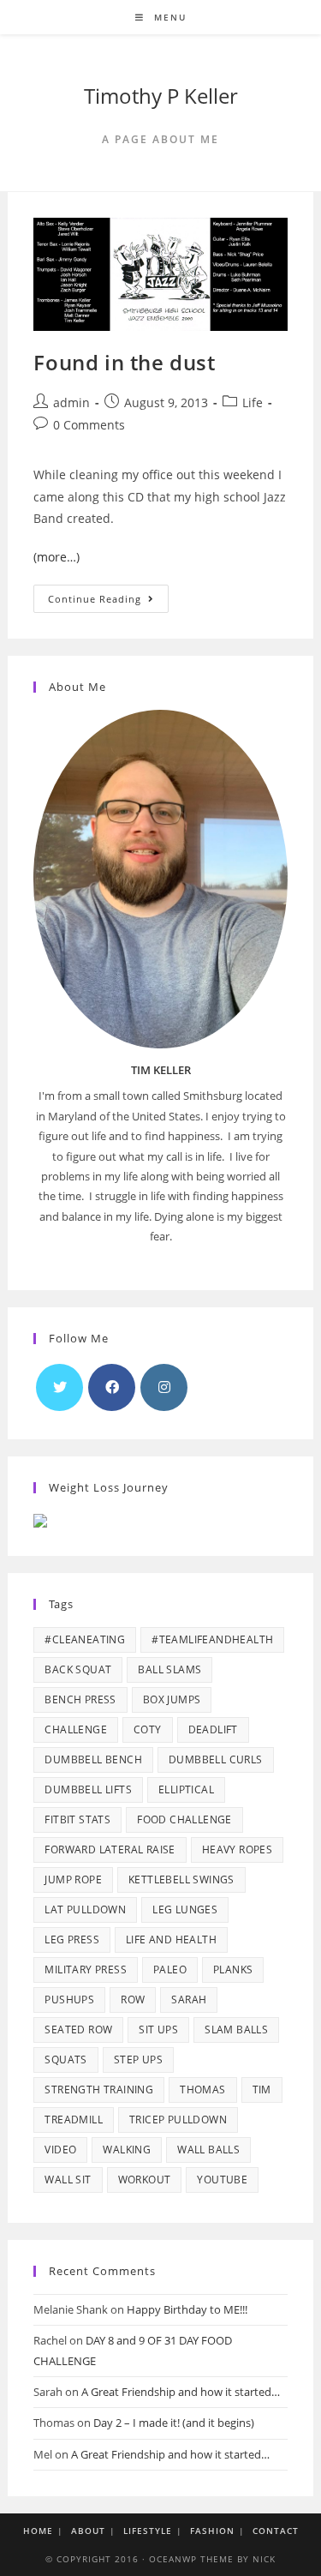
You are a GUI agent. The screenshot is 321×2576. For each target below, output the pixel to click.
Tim (262, 2090)
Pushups (69, 2000)
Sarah (189, 2000)
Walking (127, 2150)
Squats (65, 2060)
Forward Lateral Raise (110, 1849)
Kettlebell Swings (181, 1879)
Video (60, 2150)
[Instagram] (164, 1387)
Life (253, 402)
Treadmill (74, 2120)
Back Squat (78, 1669)
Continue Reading (108, 602)
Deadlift (213, 1729)
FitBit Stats (77, 1819)
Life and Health (171, 1940)
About (88, 2531)
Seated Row (78, 2030)
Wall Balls (208, 2150)
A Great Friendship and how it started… (181, 2392)
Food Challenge (184, 1819)
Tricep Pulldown (178, 2120)
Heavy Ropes (237, 1849)
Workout (145, 2180)
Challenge (76, 1729)
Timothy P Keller (161, 96)
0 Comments (89, 425)
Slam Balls (236, 2030)
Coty (148, 1729)
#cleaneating (85, 1639)
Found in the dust (124, 362)
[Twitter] (59, 1387)
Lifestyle (148, 2531)
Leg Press (72, 1940)
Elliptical (186, 1789)
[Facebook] (112, 1387)
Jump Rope (73, 1879)
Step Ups (138, 2060)
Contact (276, 2531)
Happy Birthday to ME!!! (187, 2309)
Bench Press (80, 1699)
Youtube (222, 2180)
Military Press (86, 1970)
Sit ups (158, 2030)
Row (133, 2000)
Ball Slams (169, 1669)
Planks (233, 1970)
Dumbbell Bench (93, 1759)
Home (38, 2531)
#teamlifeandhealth (212, 1639)
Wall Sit (68, 2180)
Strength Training (99, 2090)
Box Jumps (172, 1699)
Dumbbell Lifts (88, 1789)
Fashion (212, 2531)
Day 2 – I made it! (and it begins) (174, 2423)
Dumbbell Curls (216, 1759)
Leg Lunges (185, 1909)
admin (71, 402)
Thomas (202, 2090)
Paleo (170, 1970)
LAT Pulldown (85, 1909)
